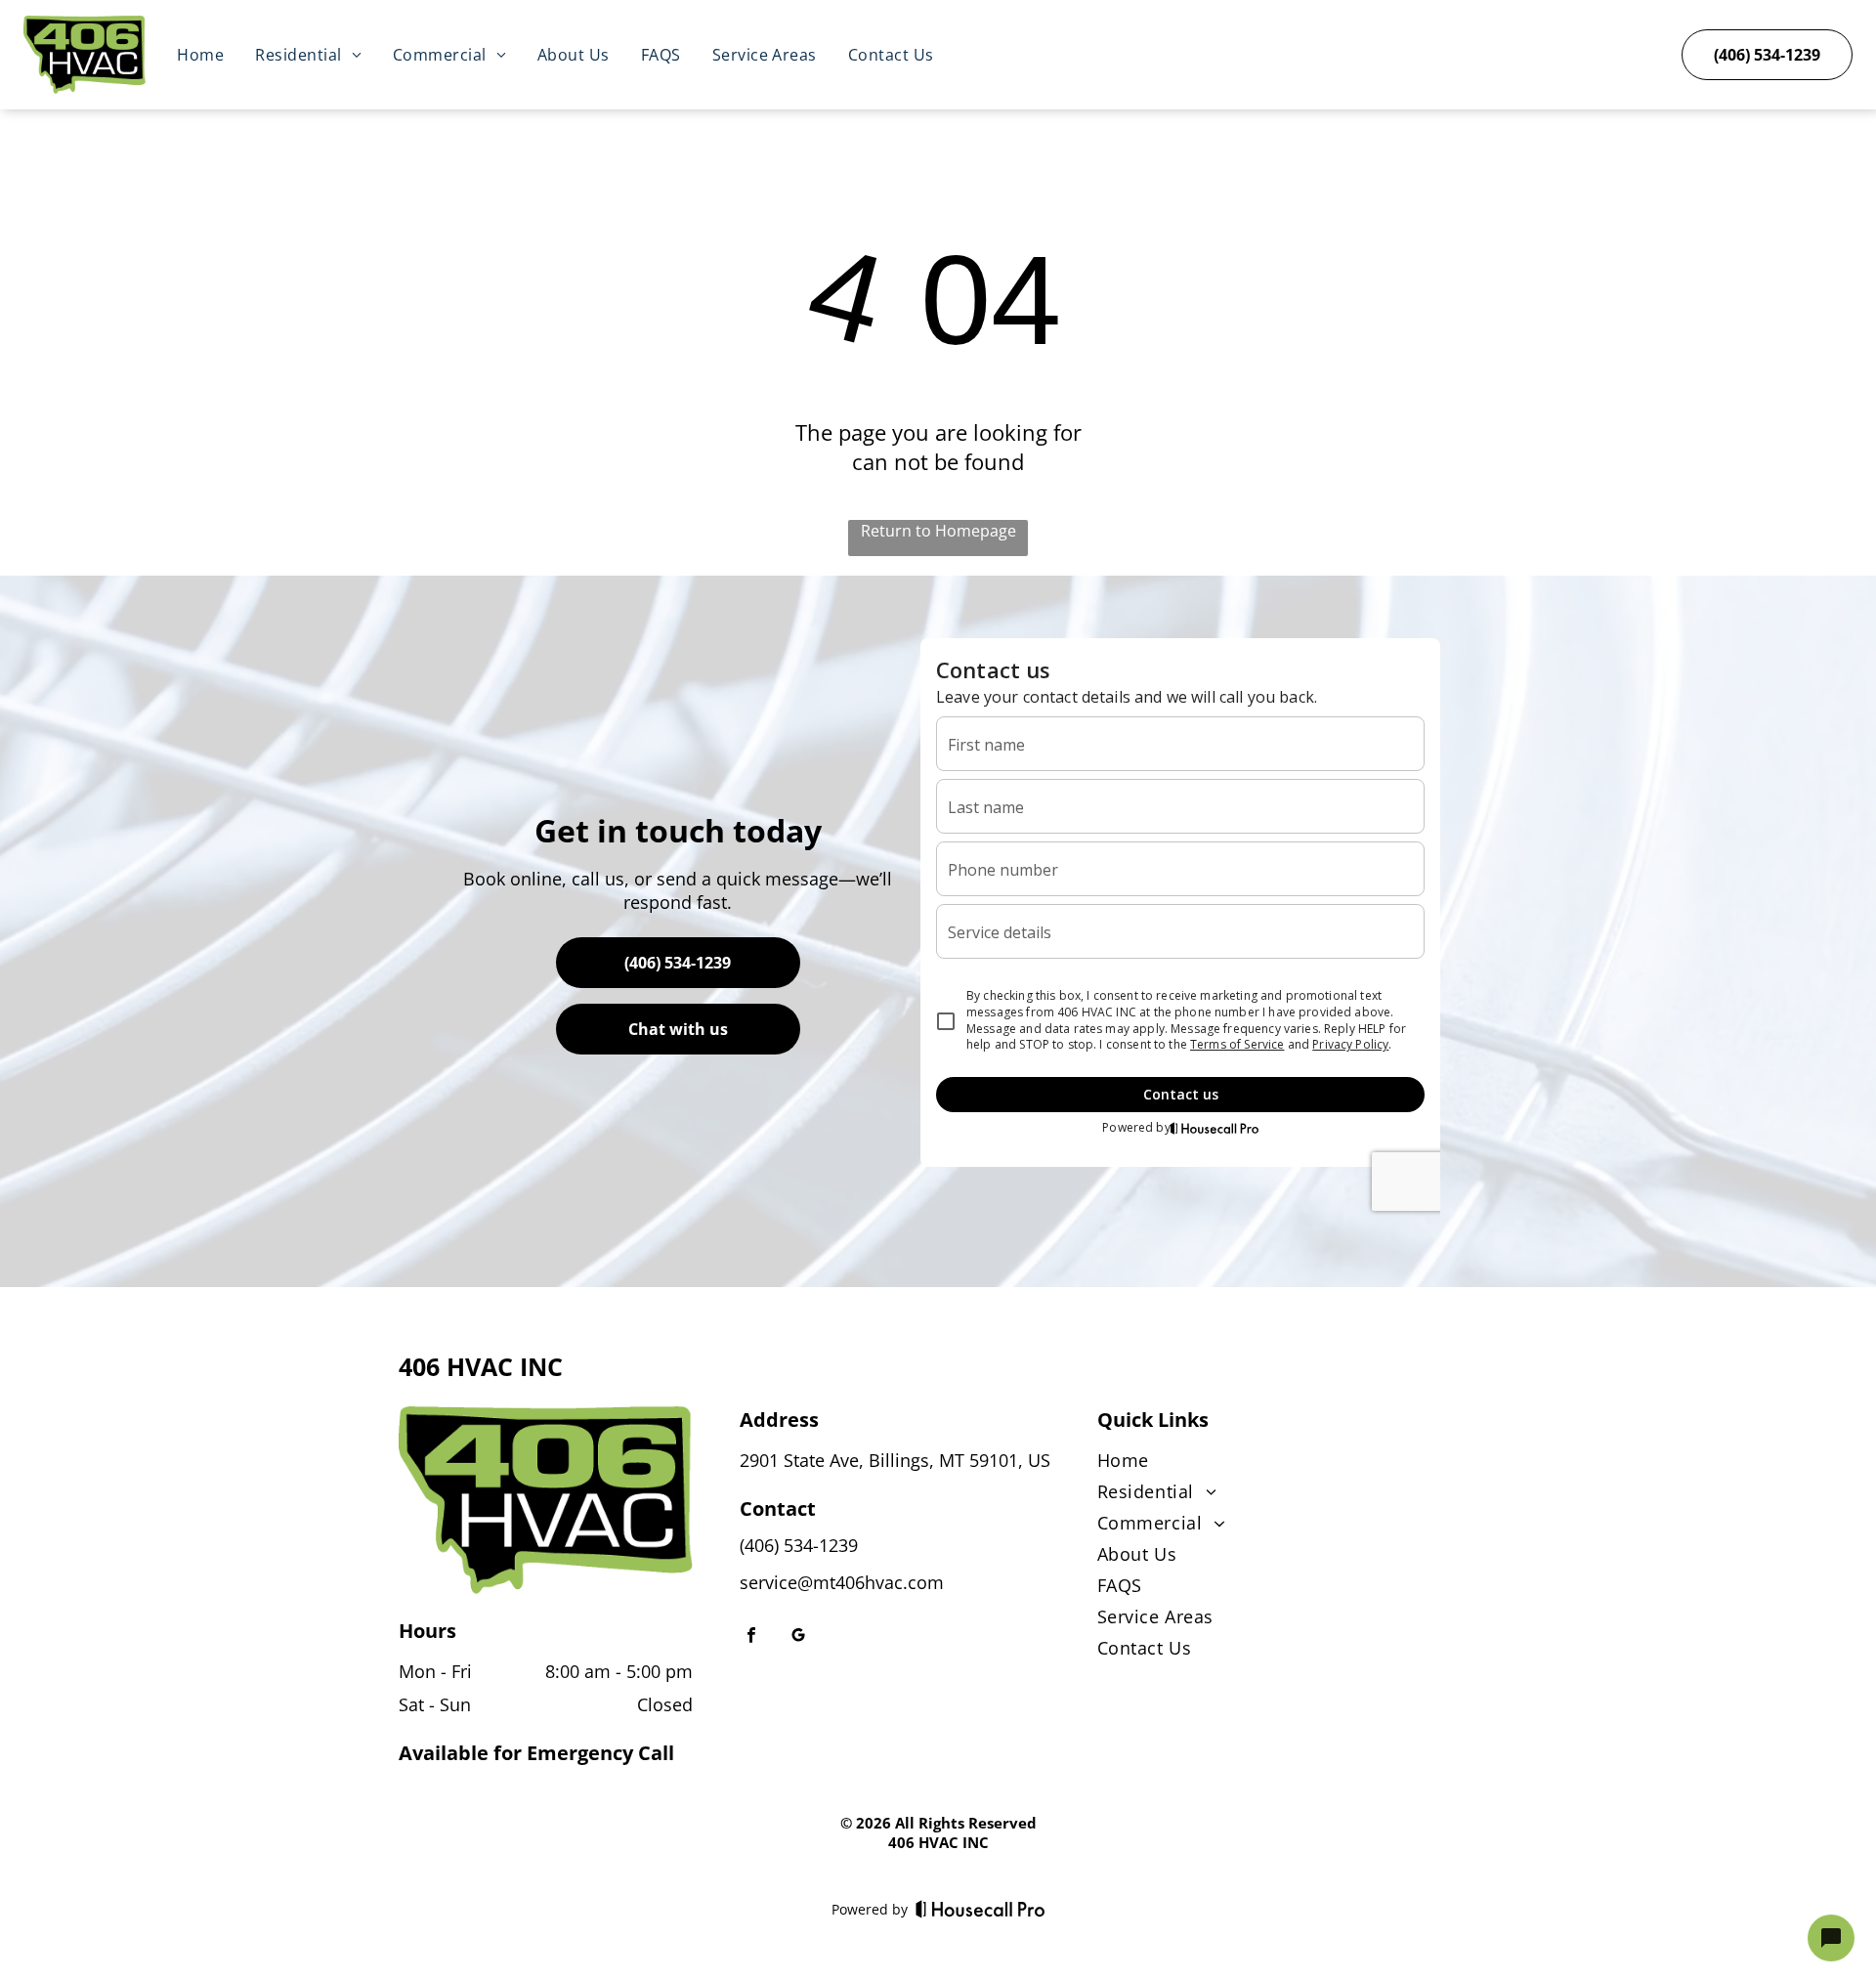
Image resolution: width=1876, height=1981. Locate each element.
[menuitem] (200, 55)
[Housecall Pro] (981, 1909)
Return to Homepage (938, 531)
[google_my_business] (798, 1637)
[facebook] (751, 1637)
